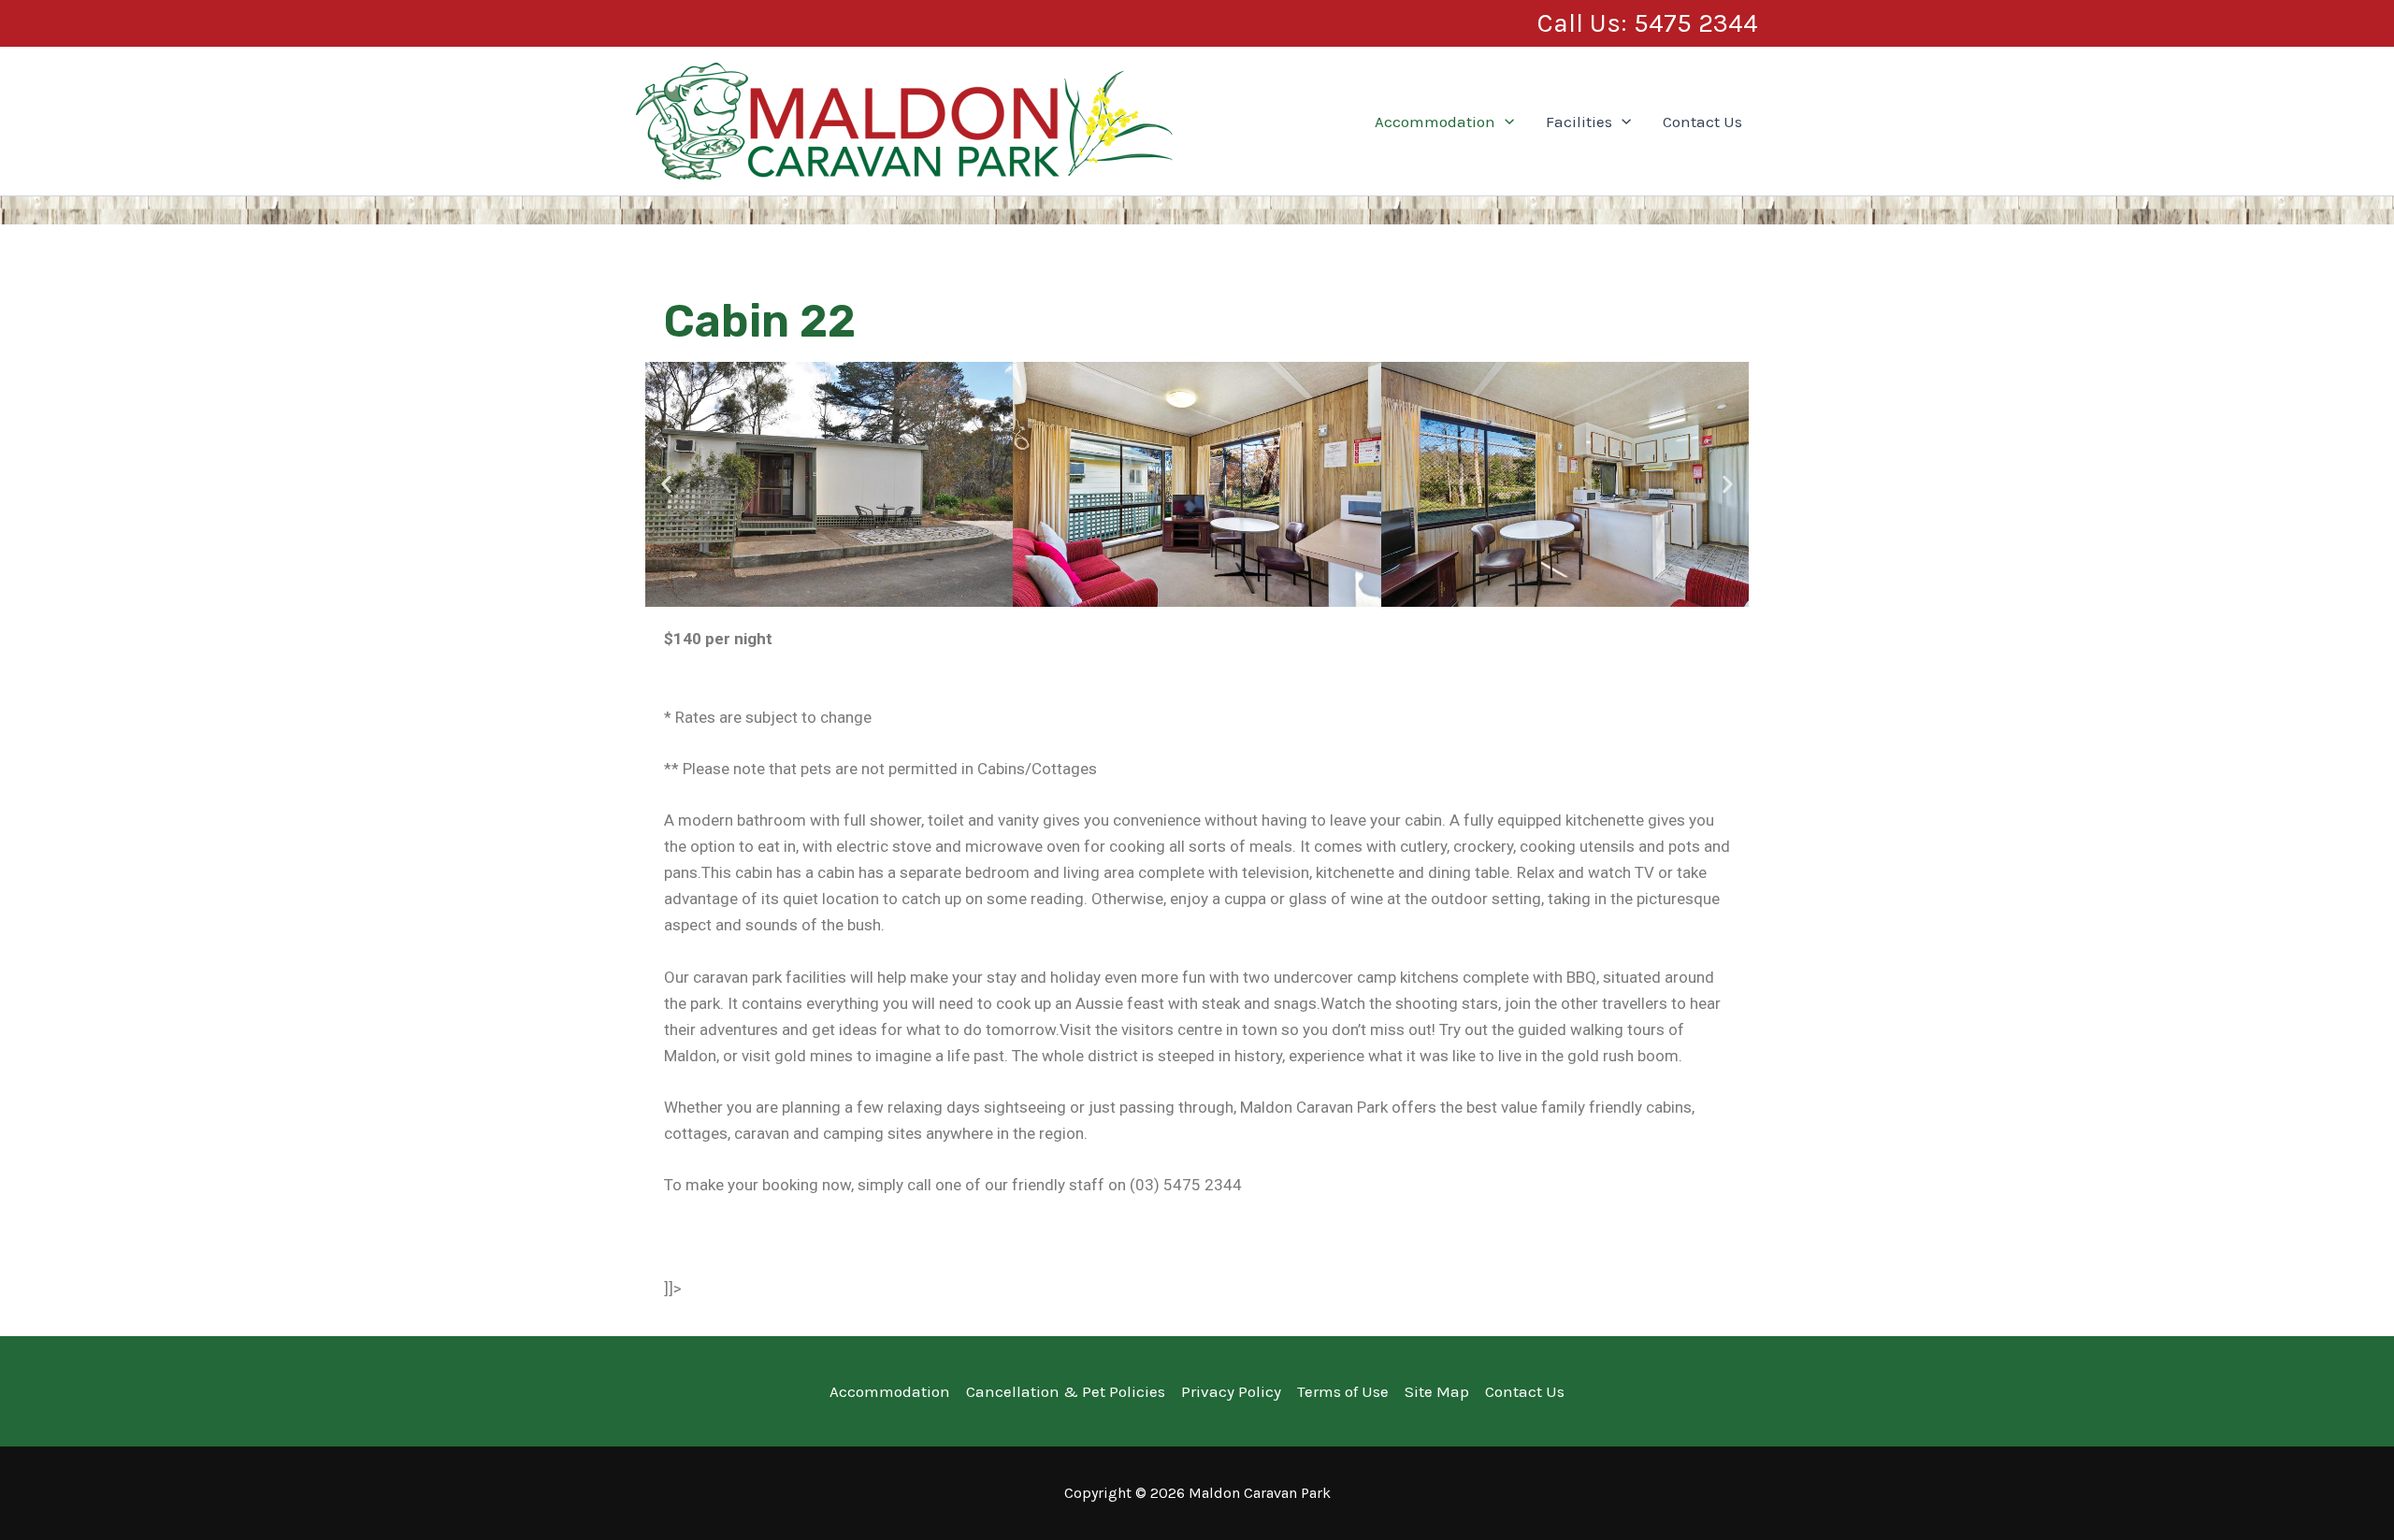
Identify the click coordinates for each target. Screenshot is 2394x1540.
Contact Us (1702, 122)
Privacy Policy (1231, 1391)
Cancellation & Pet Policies (1066, 1391)
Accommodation (1435, 122)
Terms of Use (1343, 1391)
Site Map (1437, 1391)
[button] (1648, 23)
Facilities (1579, 122)
